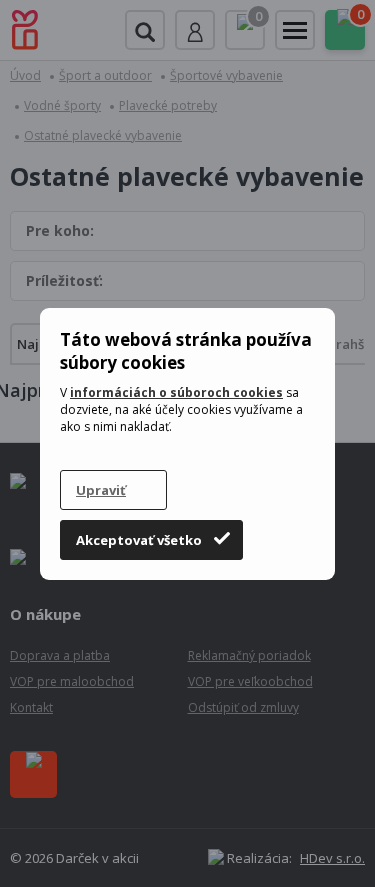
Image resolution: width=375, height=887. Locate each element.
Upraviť (101, 490)
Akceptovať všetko (139, 540)
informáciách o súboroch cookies (176, 392)
